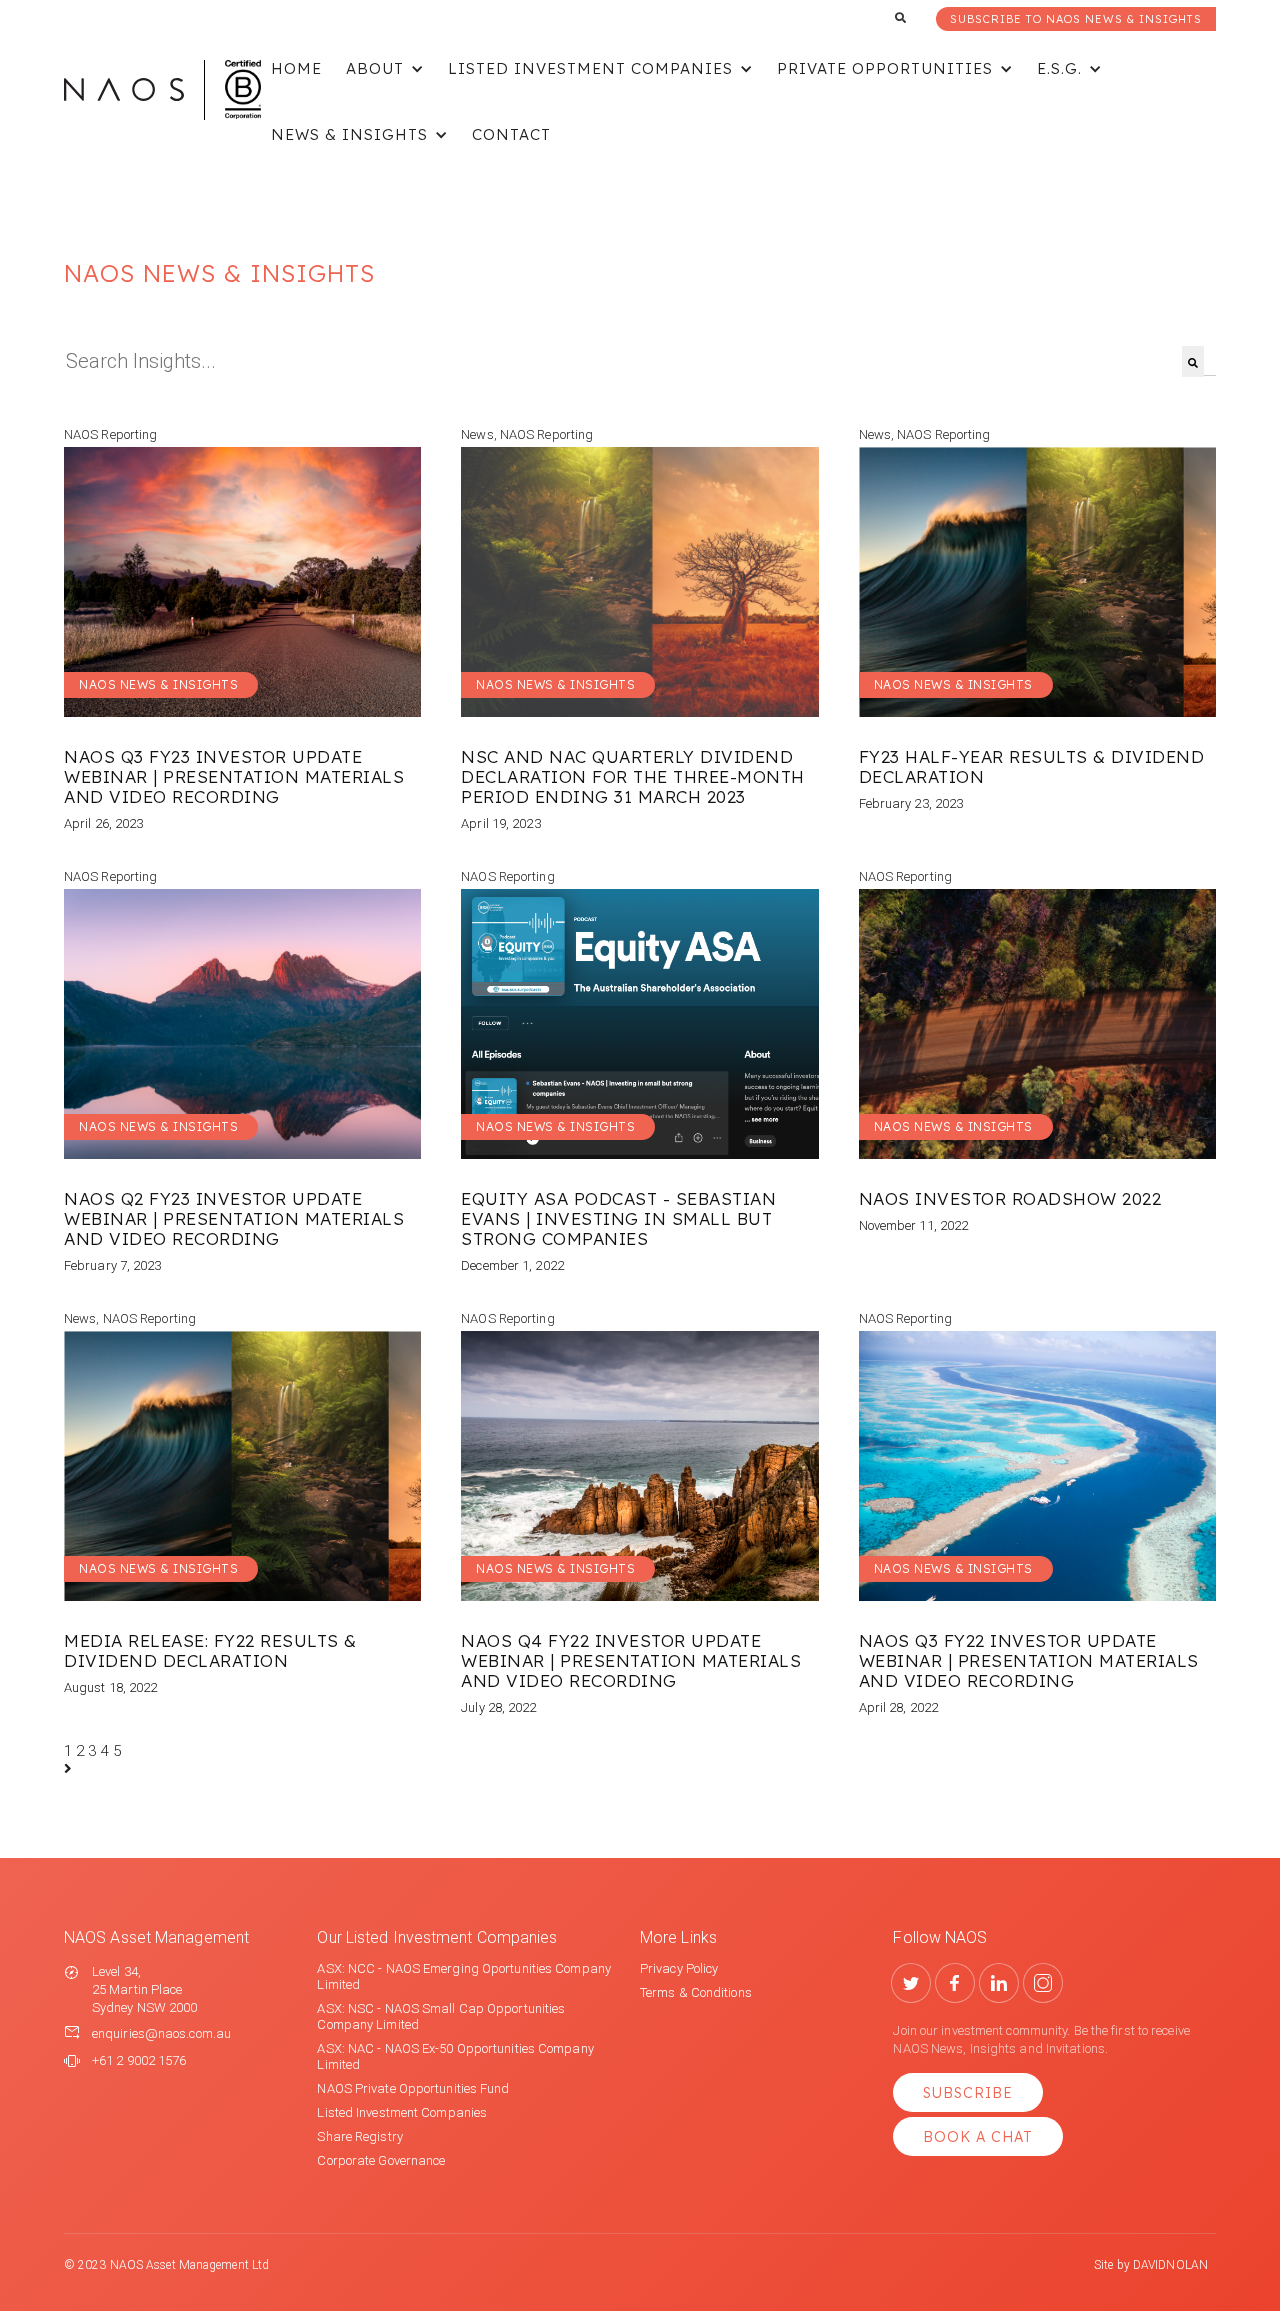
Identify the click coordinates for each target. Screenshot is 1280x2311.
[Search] (1193, 361)
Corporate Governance (381, 2160)
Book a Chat (978, 2137)
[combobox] (623, 361)
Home (296, 68)
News (477, 434)
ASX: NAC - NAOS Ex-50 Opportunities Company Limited (455, 2056)
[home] (162, 90)
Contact (511, 134)
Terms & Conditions (696, 1992)
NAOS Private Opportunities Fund (413, 2088)
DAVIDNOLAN (1170, 2265)
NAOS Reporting (110, 434)
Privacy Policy (679, 1968)
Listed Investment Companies (402, 2112)
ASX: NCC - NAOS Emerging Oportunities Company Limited (464, 1976)
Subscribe (968, 2093)
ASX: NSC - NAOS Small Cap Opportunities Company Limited (441, 2016)
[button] (385, 70)
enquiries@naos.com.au (161, 2033)
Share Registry (359, 2136)
